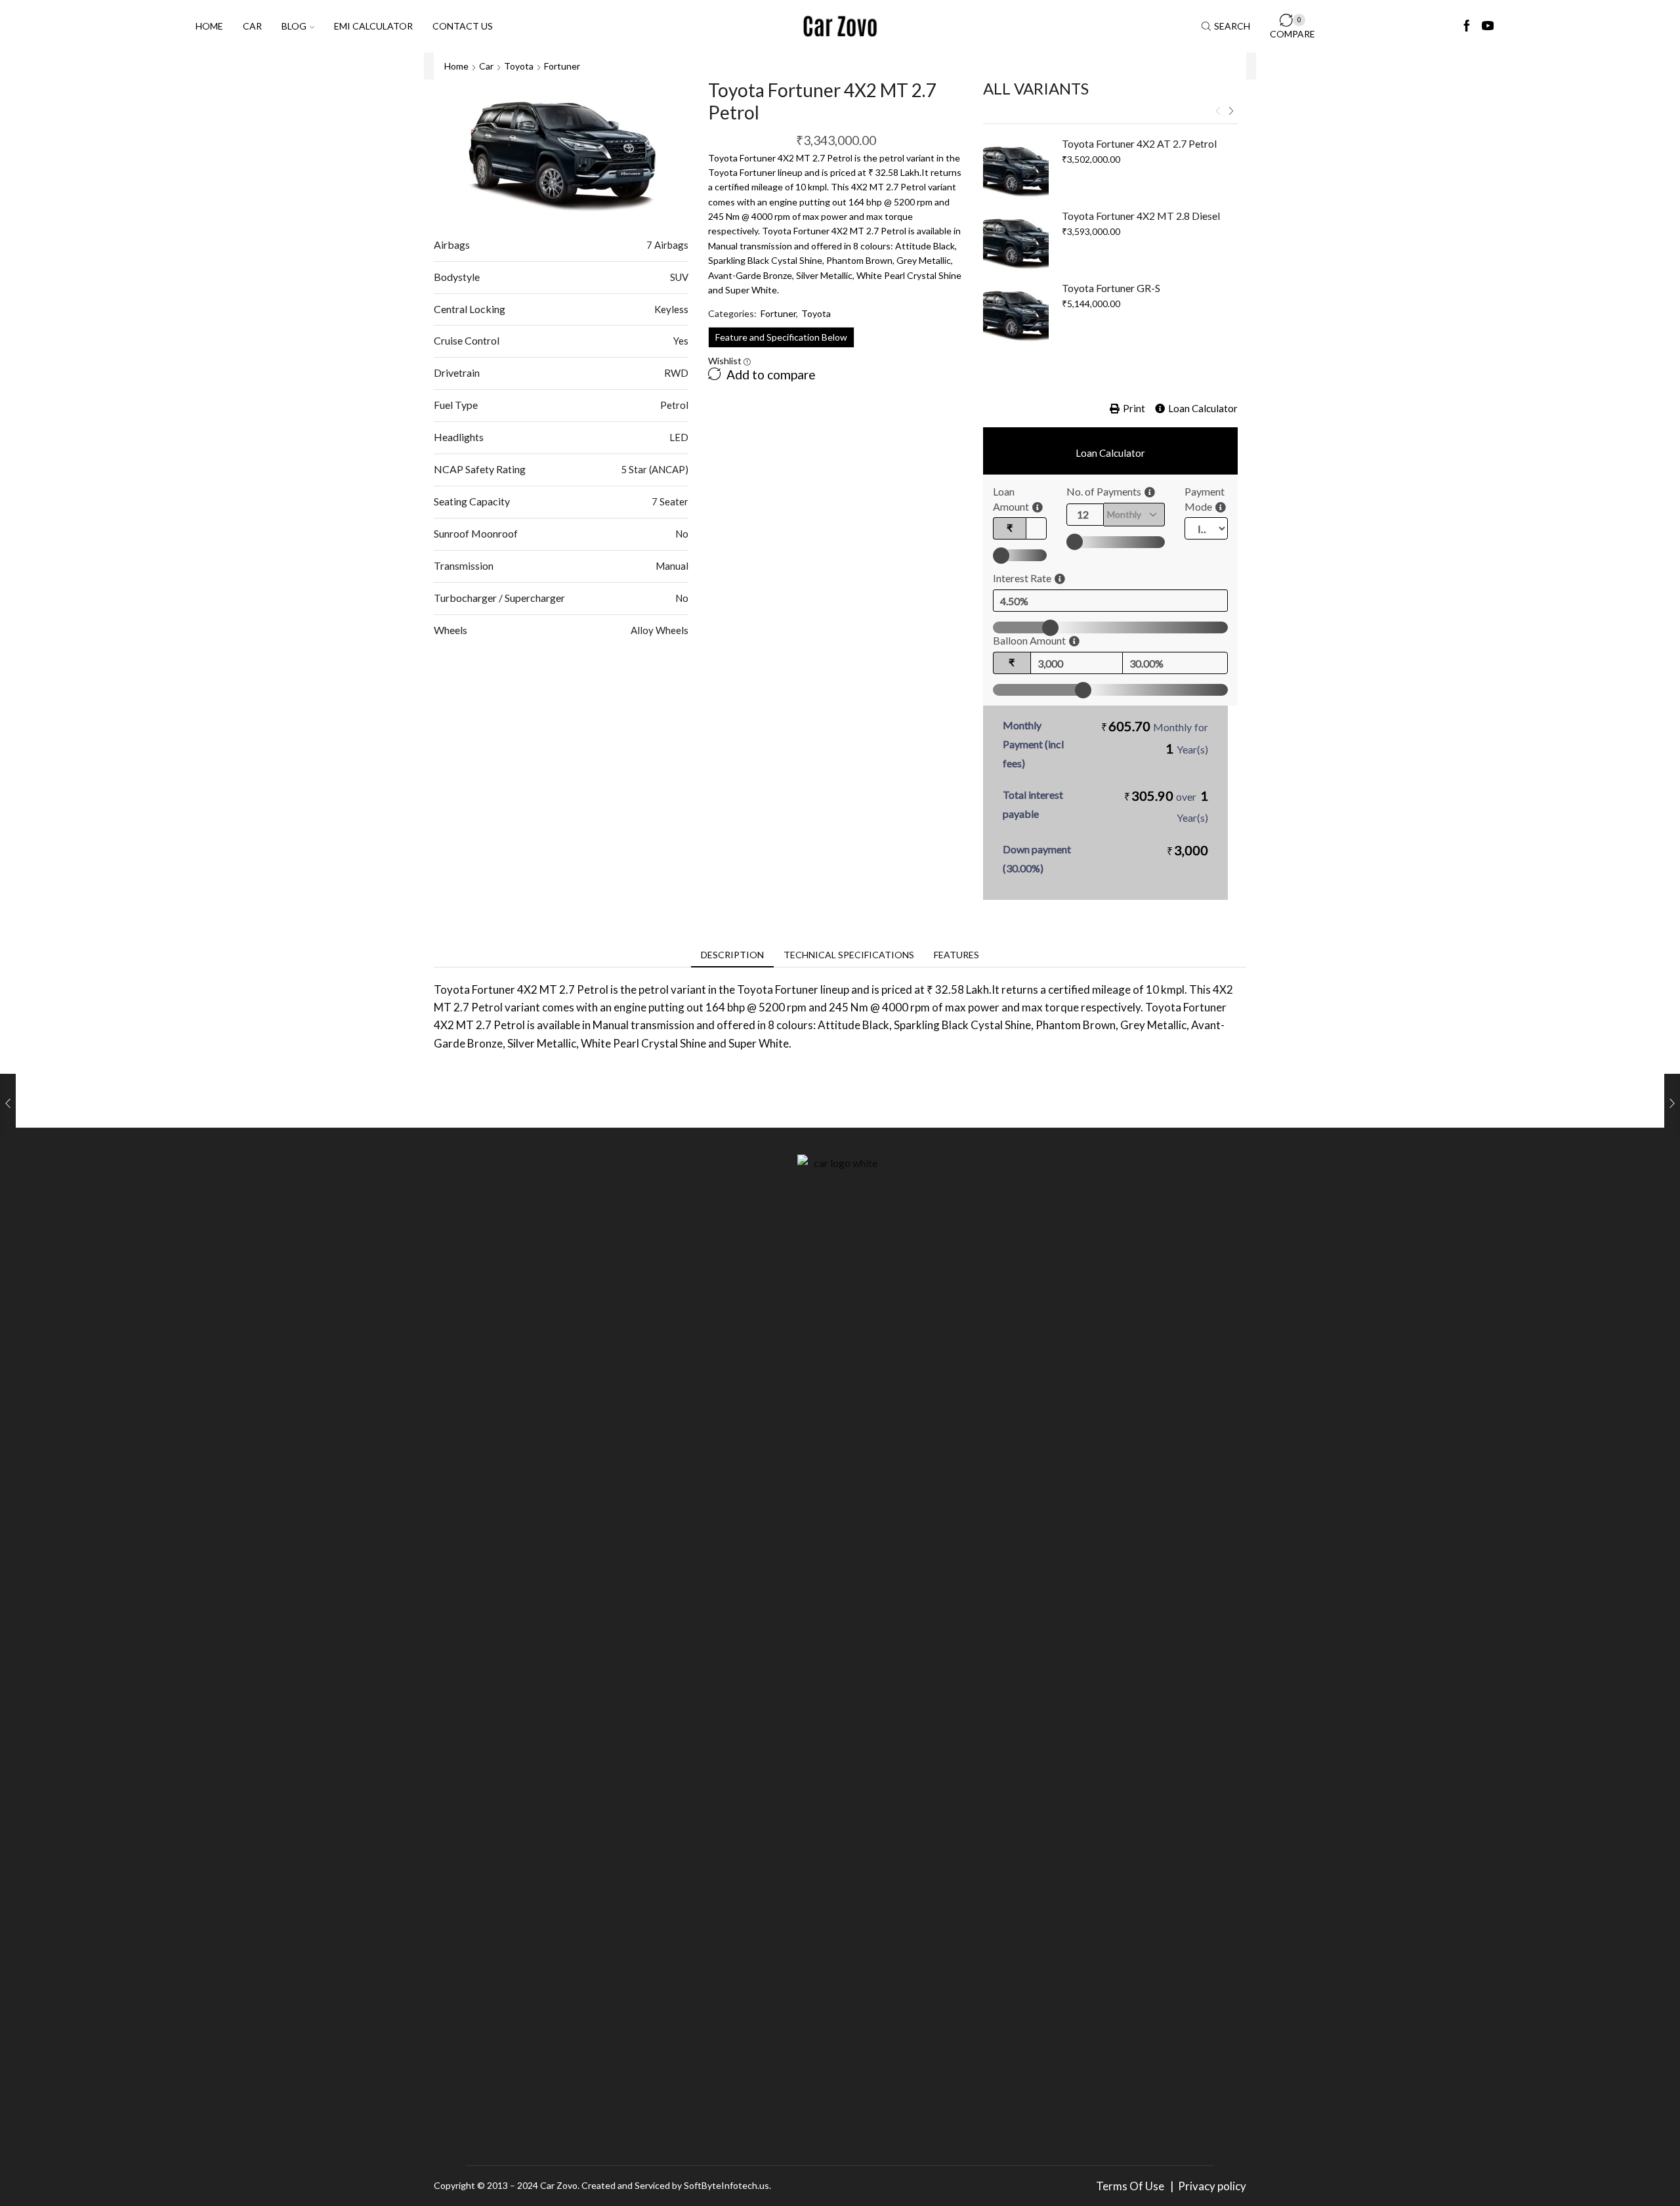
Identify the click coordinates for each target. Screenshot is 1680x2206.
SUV (679, 277)
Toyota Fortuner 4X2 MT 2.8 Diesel (1141, 216)
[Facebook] (1467, 26)
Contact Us (463, 26)
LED (679, 437)
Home (209, 26)
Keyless (671, 309)
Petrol (674, 405)
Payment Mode (1205, 499)
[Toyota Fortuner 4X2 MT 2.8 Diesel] (1016, 242)
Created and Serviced (626, 2185)
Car (252, 26)
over (1166, 806)
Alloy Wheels (660, 630)
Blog (294, 26)
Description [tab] (732, 955)
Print (1134, 408)
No (682, 534)
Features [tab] (956, 955)
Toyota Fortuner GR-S (1111, 288)
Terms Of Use (1132, 2186)
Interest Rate (1022, 578)
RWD (676, 373)
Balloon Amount (1029, 640)
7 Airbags (667, 245)
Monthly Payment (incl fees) (1033, 744)
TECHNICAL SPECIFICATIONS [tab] (849, 955)
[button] (1218, 112)
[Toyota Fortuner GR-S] (1016, 314)
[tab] (732, 955)
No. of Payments (1104, 491)
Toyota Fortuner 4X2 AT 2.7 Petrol (1139, 143)
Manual (672, 566)
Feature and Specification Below (781, 337)
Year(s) (1192, 749)
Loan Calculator (1203, 408)
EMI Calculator (373, 26)
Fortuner (562, 66)
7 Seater (670, 501)
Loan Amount (1011, 499)
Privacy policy (1212, 2186)
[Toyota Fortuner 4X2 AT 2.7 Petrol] (1016, 169)
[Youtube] (1488, 26)
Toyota (519, 66)
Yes (681, 341)
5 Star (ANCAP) (655, 469)
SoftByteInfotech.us (726, 2185)
